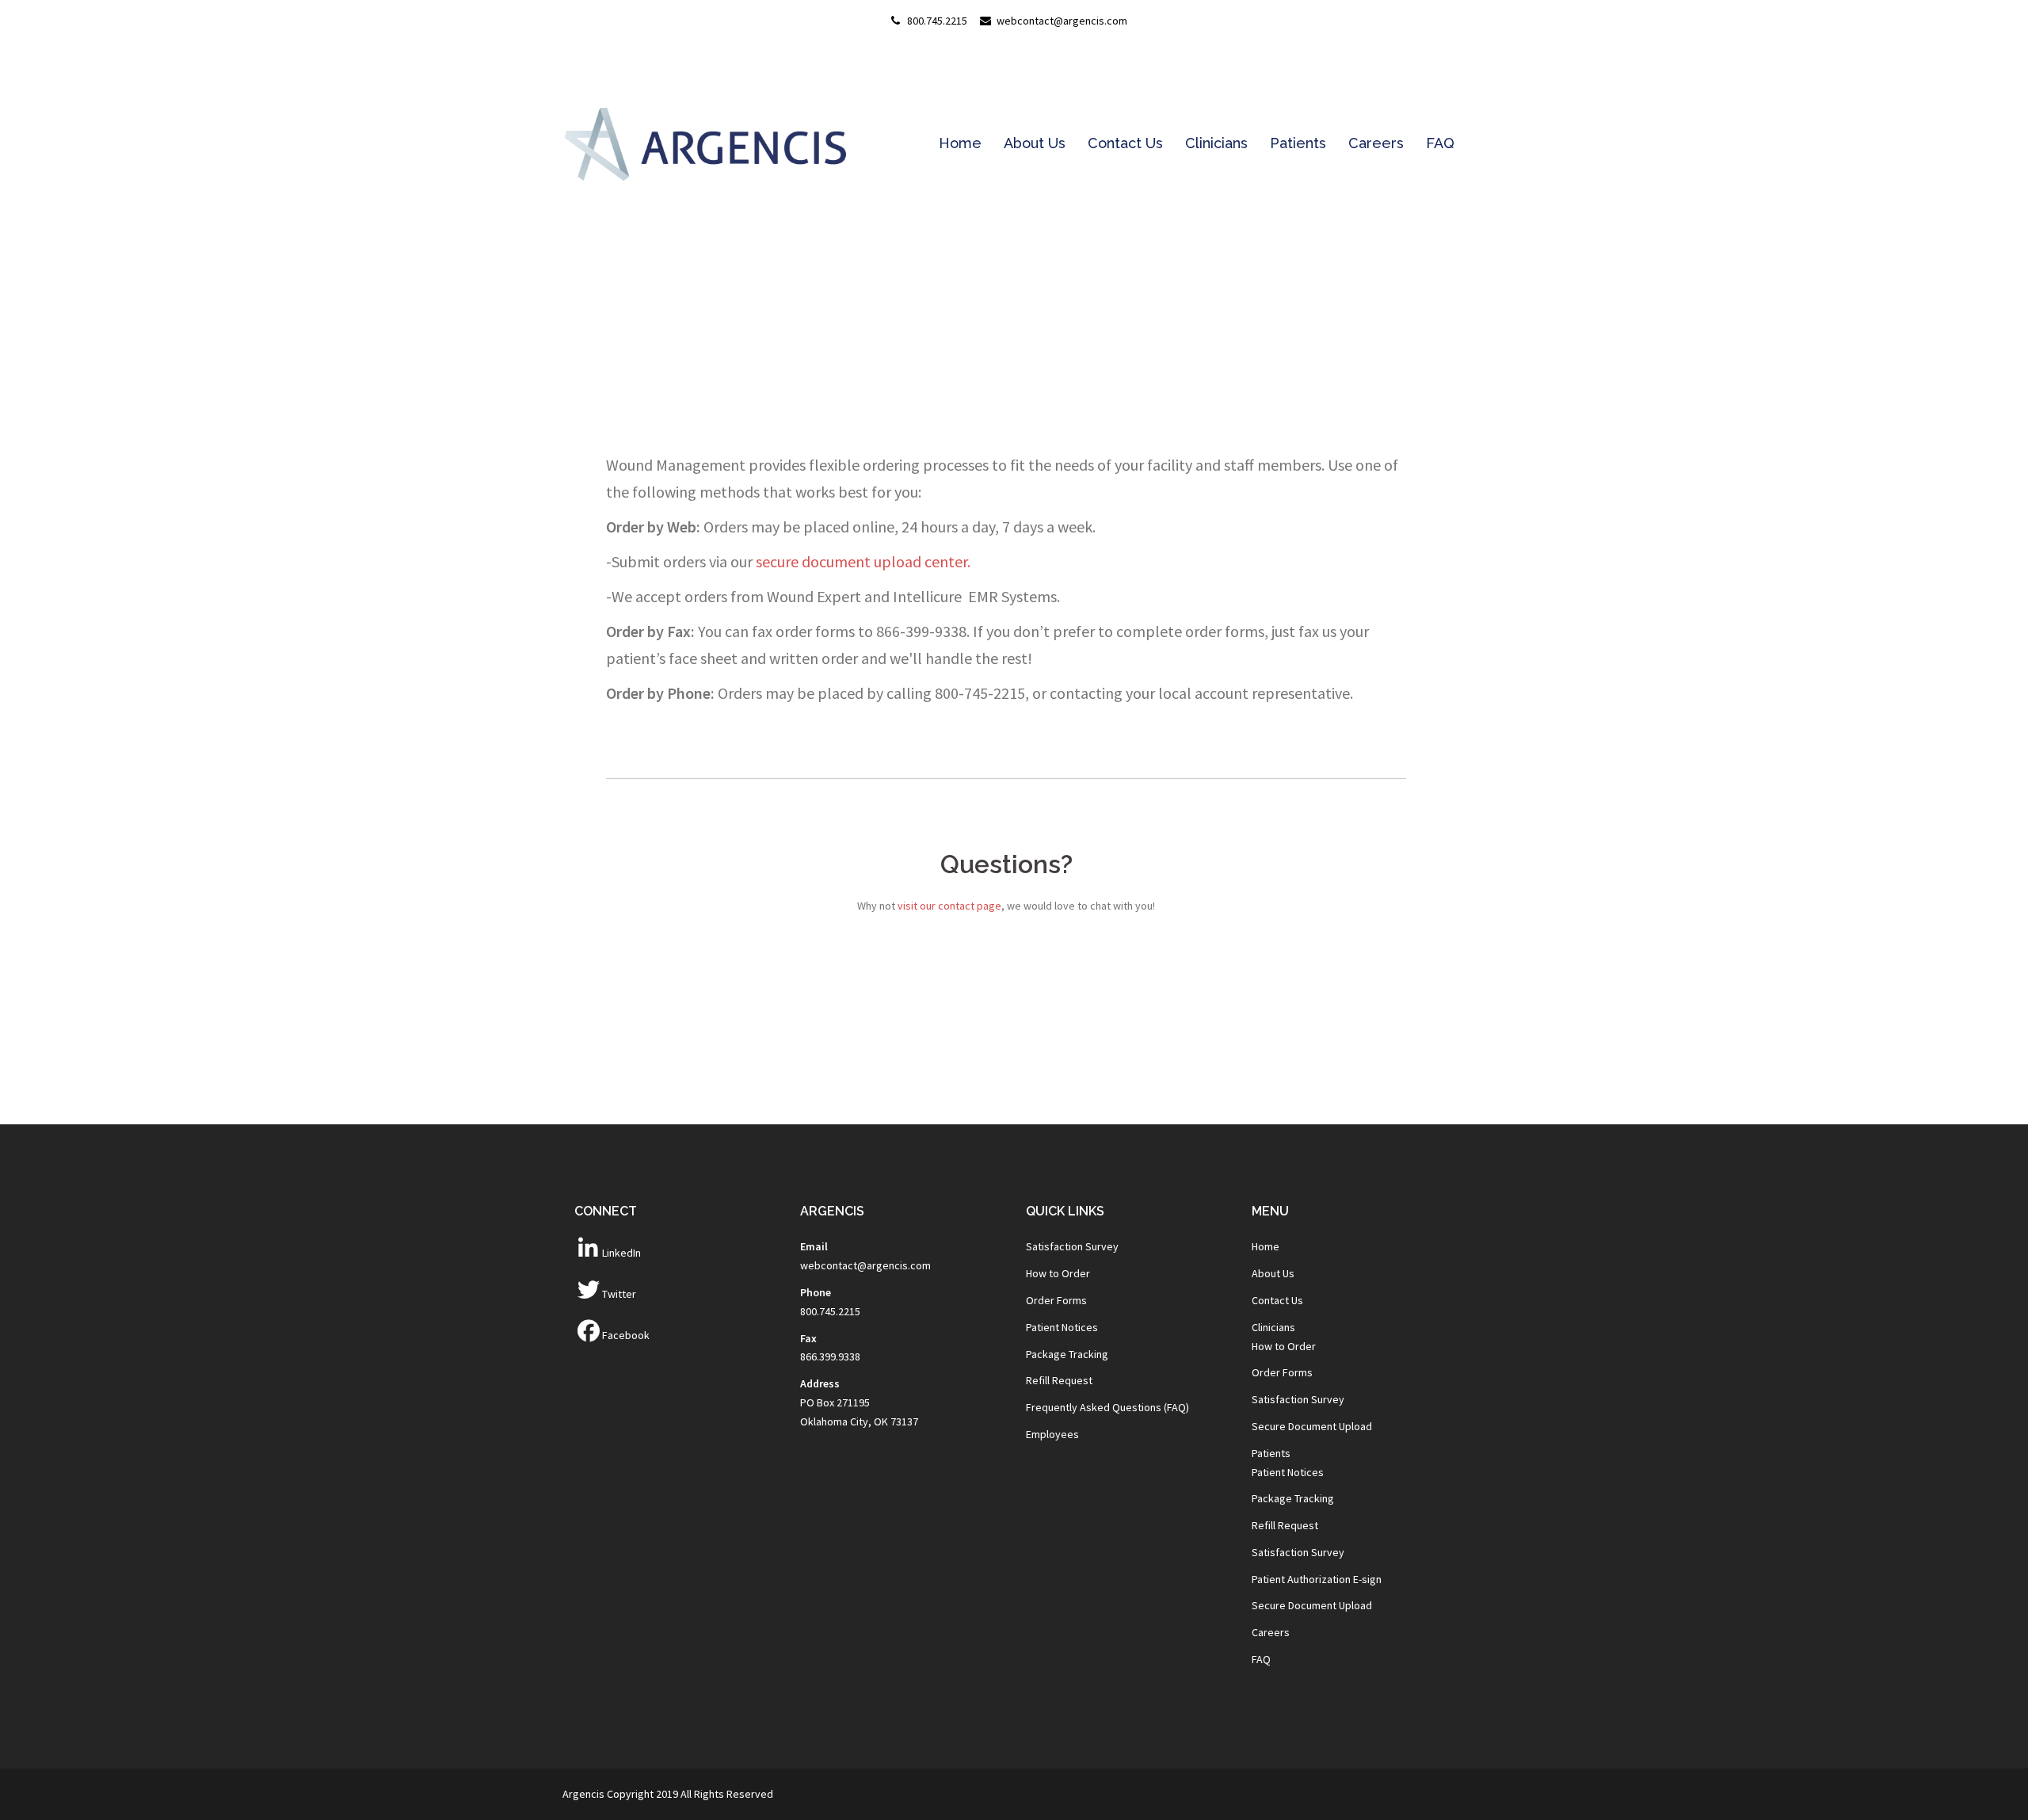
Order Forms (1056, 1300)
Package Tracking (1067, 1354)
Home (960, 143)
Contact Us (1125, 143)
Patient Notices (1062, 1327)
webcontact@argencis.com (865, 1265)
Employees (1052, 1434)
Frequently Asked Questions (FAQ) (1107, 1407)
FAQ (1440, 143)
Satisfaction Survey (1072, 1246)
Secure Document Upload (1312, 1426)
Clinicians (1216, 143)
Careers (1376, 143)
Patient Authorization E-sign (1317, 1579)
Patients (1298, 143)
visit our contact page (949, 906)
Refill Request (1059, 1380)
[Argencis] (705, 143)
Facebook (626, 1335)
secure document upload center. (863, 561)
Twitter (619, 1294)
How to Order (1058, 1273)
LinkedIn (621, 1253)
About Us (1035, 143)
